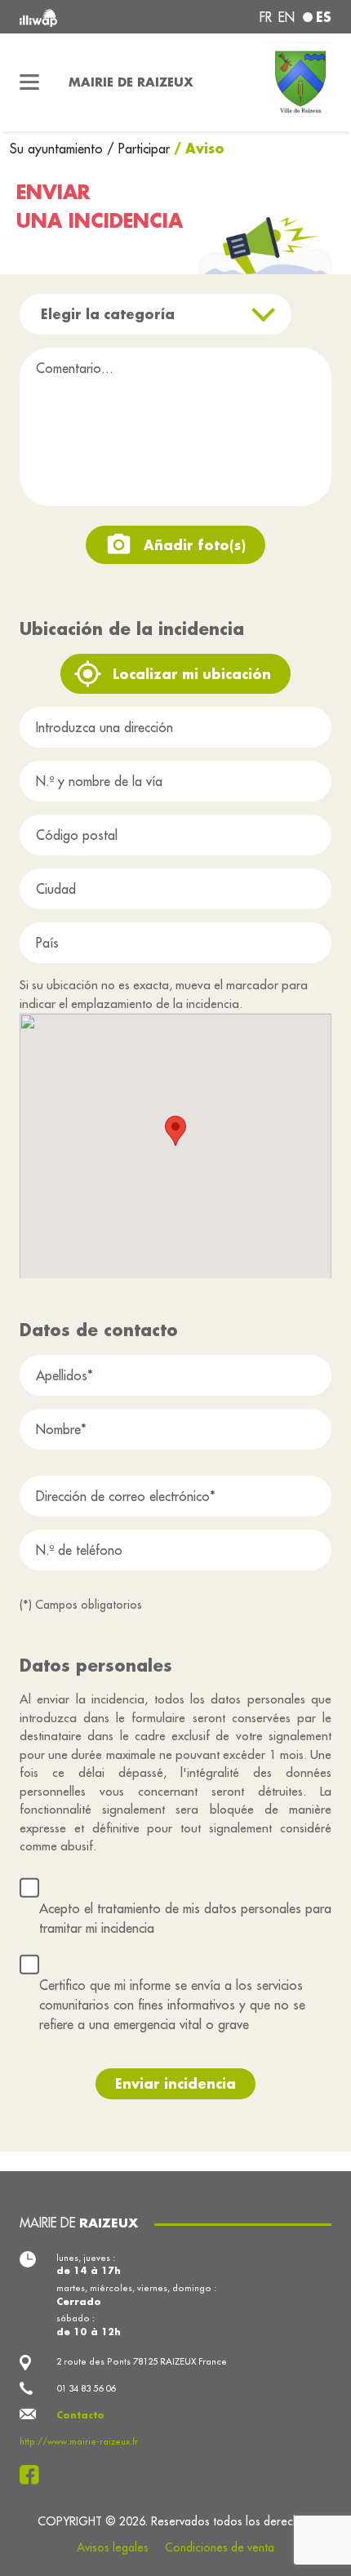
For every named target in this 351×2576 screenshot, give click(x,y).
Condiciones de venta (220, 2547)
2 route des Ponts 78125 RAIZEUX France (142, 2361)
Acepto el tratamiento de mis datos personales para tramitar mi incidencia (185, 1918)
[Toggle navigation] (29, 82)
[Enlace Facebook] (34, 2475)
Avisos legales (113, 2547)
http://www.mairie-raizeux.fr (79, 2441)
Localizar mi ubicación (192, 674)
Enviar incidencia (175, 2083)
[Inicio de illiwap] (79, 17)
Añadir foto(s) (195, 545)
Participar (144, 149)
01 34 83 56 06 (86, 2388)
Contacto (80, 2415)
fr (266, 17)
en (287, 17)
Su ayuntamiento (58, 149)
